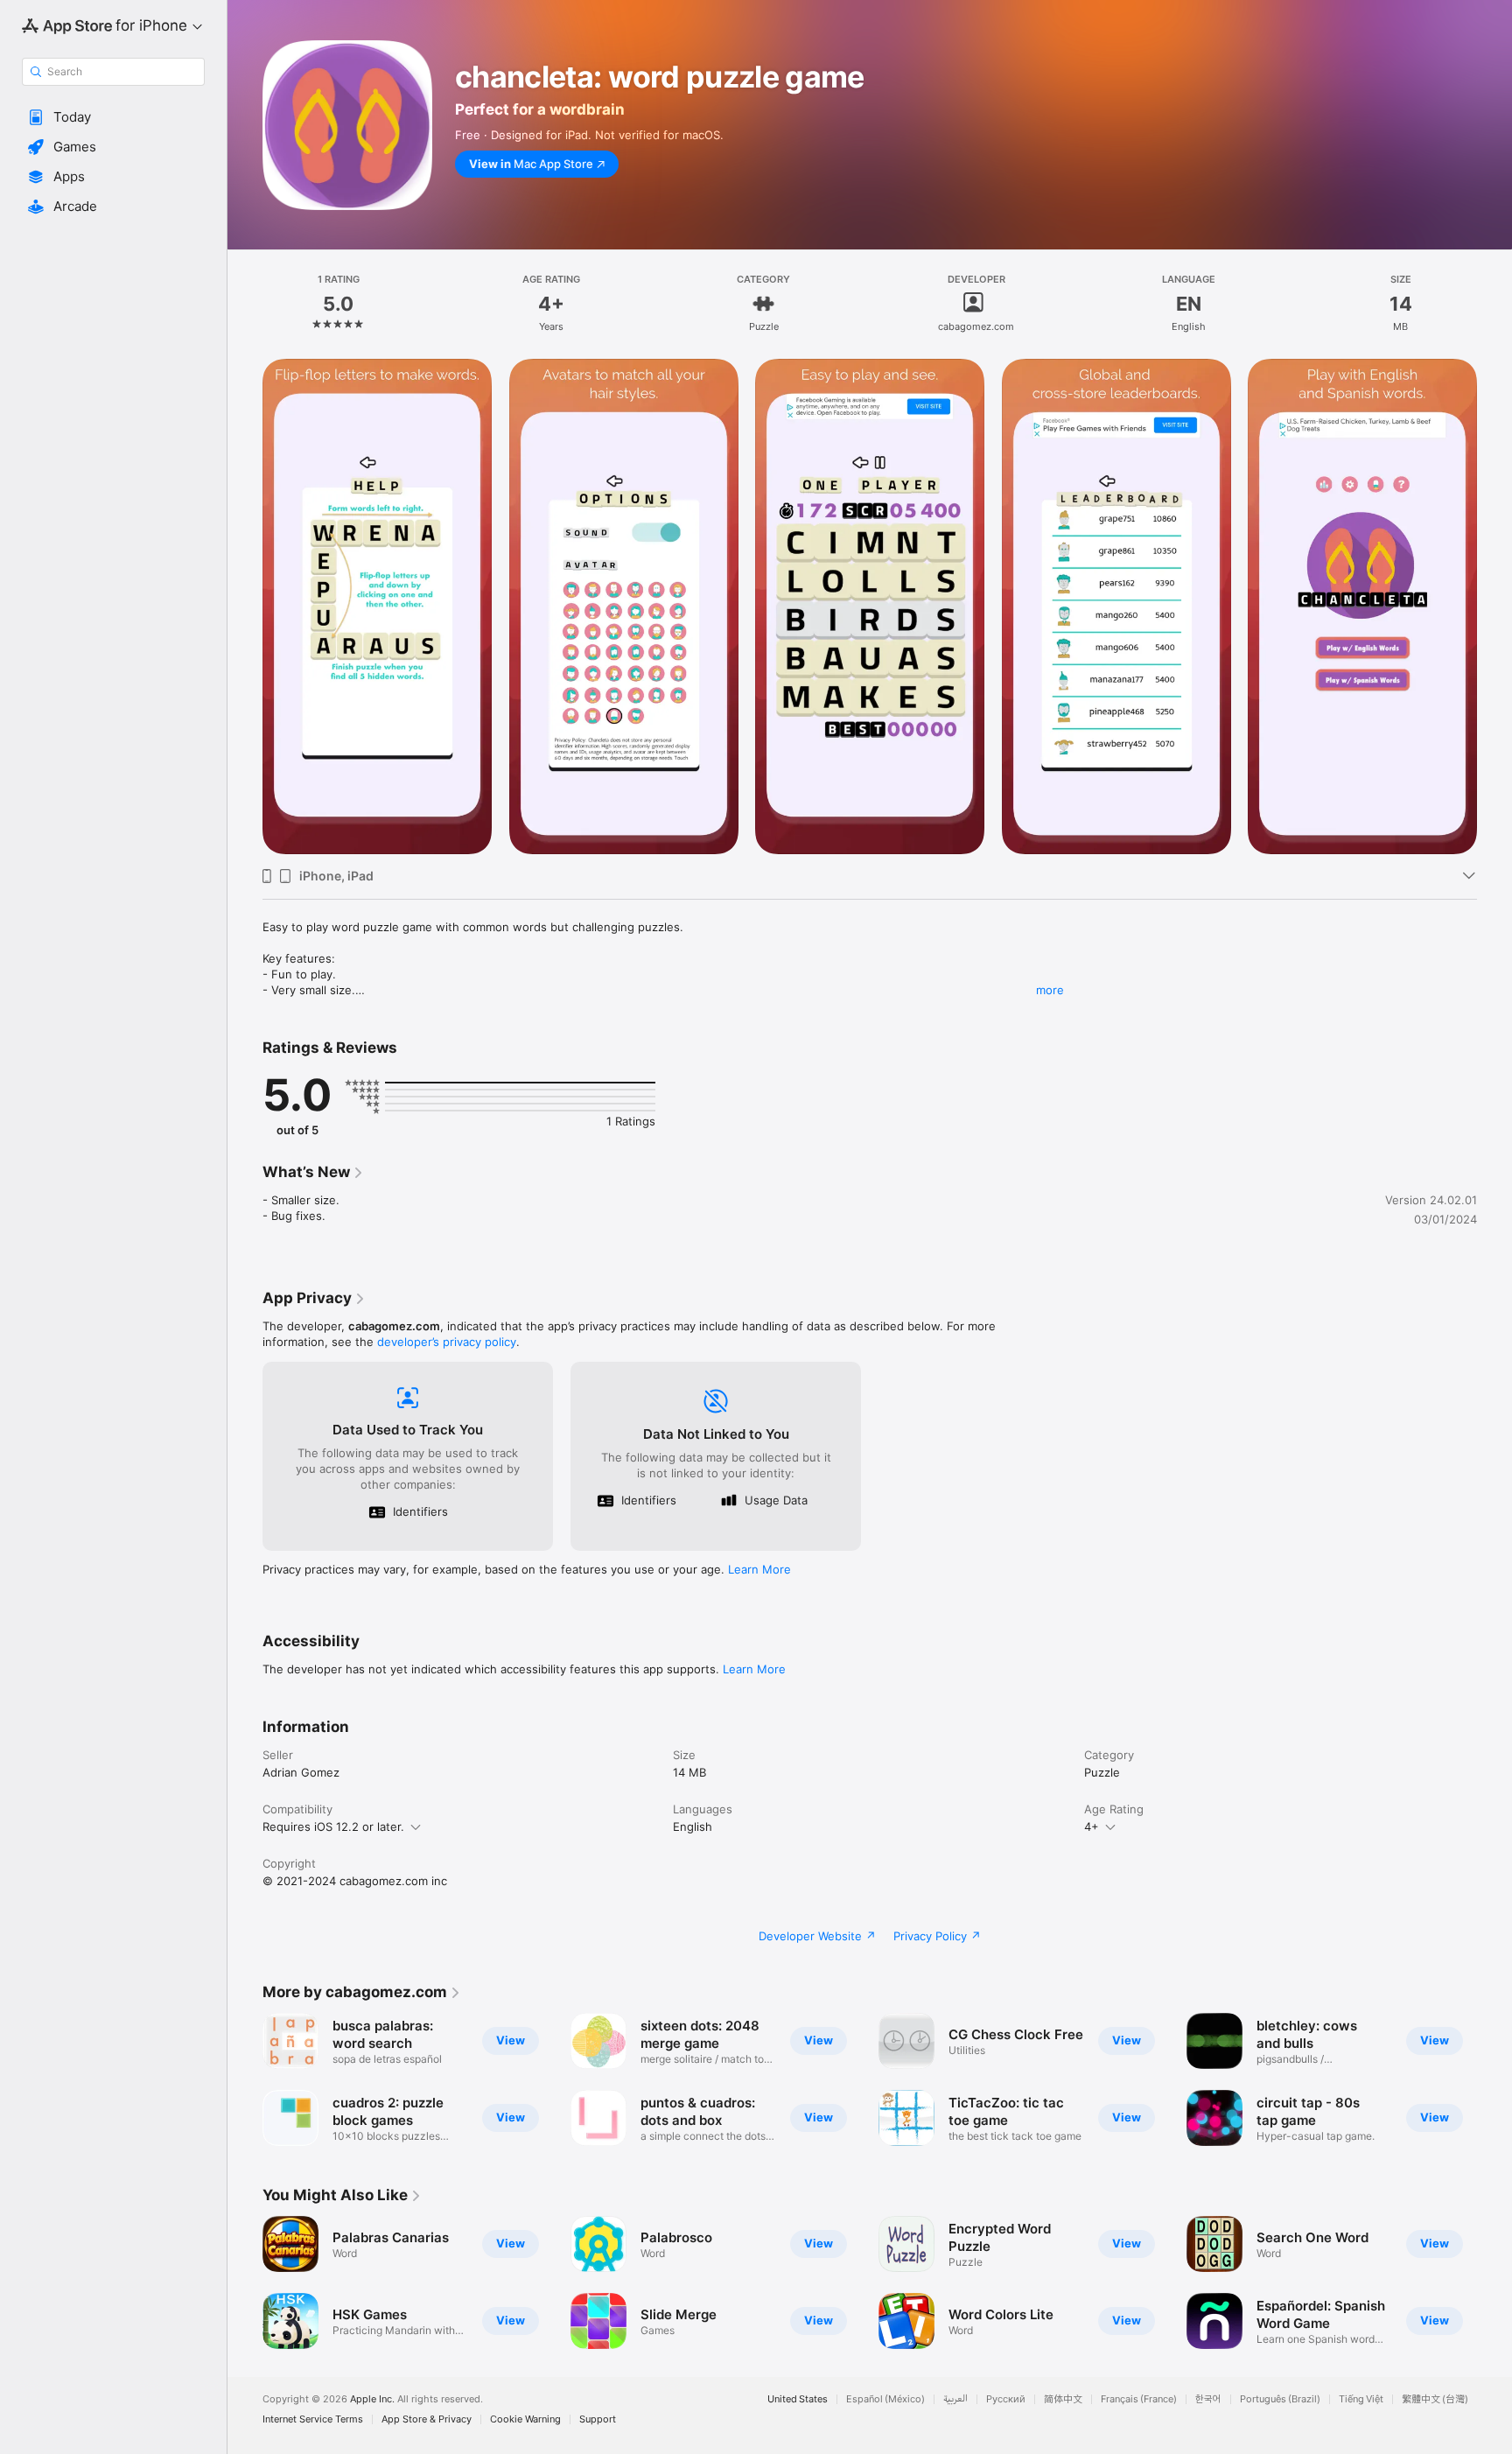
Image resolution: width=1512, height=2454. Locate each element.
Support (598, 2419)
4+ (1092, 1826)
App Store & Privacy (427, 2419)
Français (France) (1139, 2399)
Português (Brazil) (1280, 2399)
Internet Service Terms (313, 2419)
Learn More (759, 1569)
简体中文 (1063, 2399)
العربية (955, 2399)
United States (798, 2399)
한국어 (1208, 2399)
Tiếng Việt (1361, 2399)
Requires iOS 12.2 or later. (333, 1826)
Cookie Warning (525, 2419)
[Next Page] (1494, 2282)
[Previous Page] (245, 2282)
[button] (113, 117)
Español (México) (885, 2399)
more (1050, 990)
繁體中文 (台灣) (1435, 2399)
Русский (1006, 2399)
